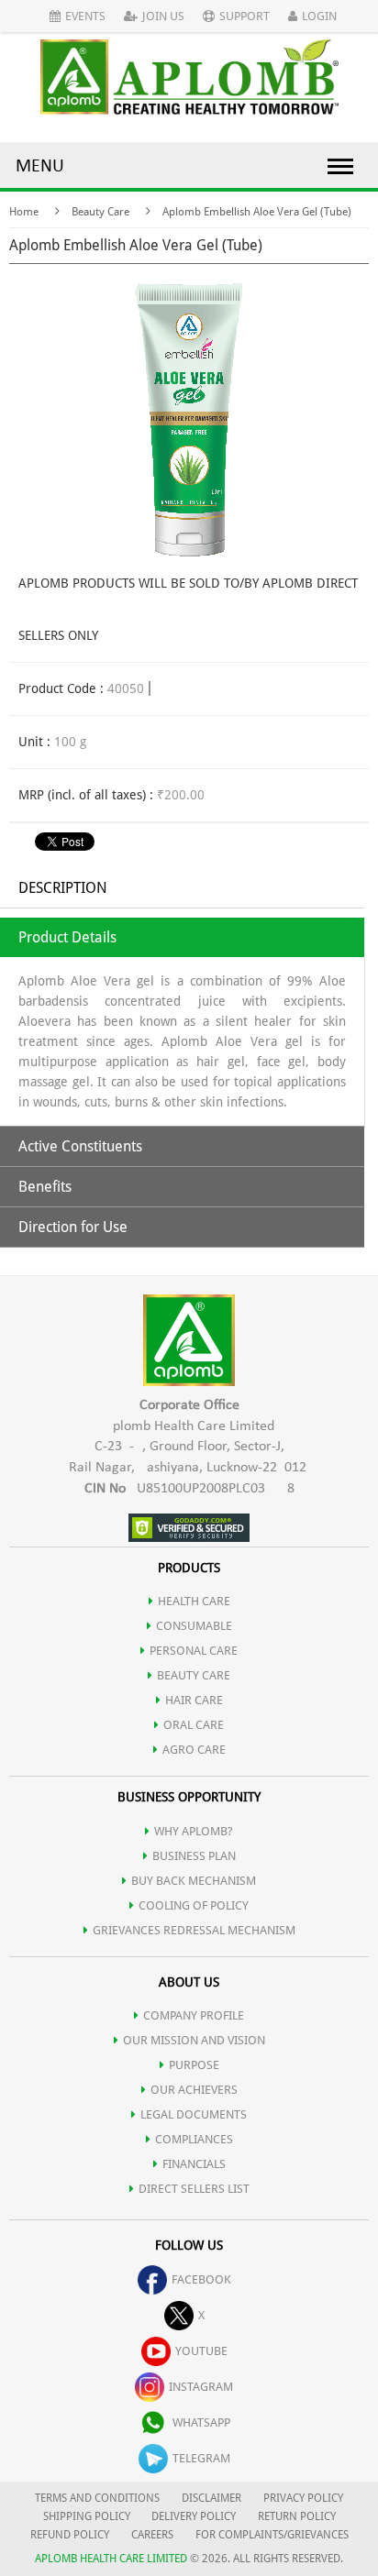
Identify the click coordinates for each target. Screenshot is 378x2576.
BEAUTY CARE (194, 1675)
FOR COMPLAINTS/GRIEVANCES (272, 2535)
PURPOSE (194, 2065)
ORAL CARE (194, 1725)
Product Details (67, 937)
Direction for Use (73, 1227)
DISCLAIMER (211, 2498)
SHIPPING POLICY (88, 2516)
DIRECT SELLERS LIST (194, 2189)
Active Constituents (80, 1146)
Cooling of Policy (194, 1905)
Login (319, 16)
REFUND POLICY (70, 2535)
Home (24, 212)
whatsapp (201, 2422)
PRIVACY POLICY (303, 2498)
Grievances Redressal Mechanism (194, 1930)
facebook (201, 2279)
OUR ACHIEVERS (194, 2090)
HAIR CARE (194, 1700)
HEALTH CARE (194, 1601)
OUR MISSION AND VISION (194, 2040)
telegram (201, 2458)
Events (85, 16)
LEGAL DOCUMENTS (194, 2114)
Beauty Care (100, 212)
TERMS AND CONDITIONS (97, 2498)
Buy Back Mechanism (194, 1881)
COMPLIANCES (194, 2139)
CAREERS (152, 2535)
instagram (201, 2387)
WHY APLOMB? (194, 1831)
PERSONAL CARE (194, 1651)
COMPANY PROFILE (194, 2015)
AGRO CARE (194, 1750)
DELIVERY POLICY (194, 2516)
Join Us (163, 16)
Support (245, 16)
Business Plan (194, 1856)
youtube (201, 2351)
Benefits (45, 1187)
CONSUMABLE (194, 1626)
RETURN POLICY (297, 2516)
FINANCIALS (194, 2164)
